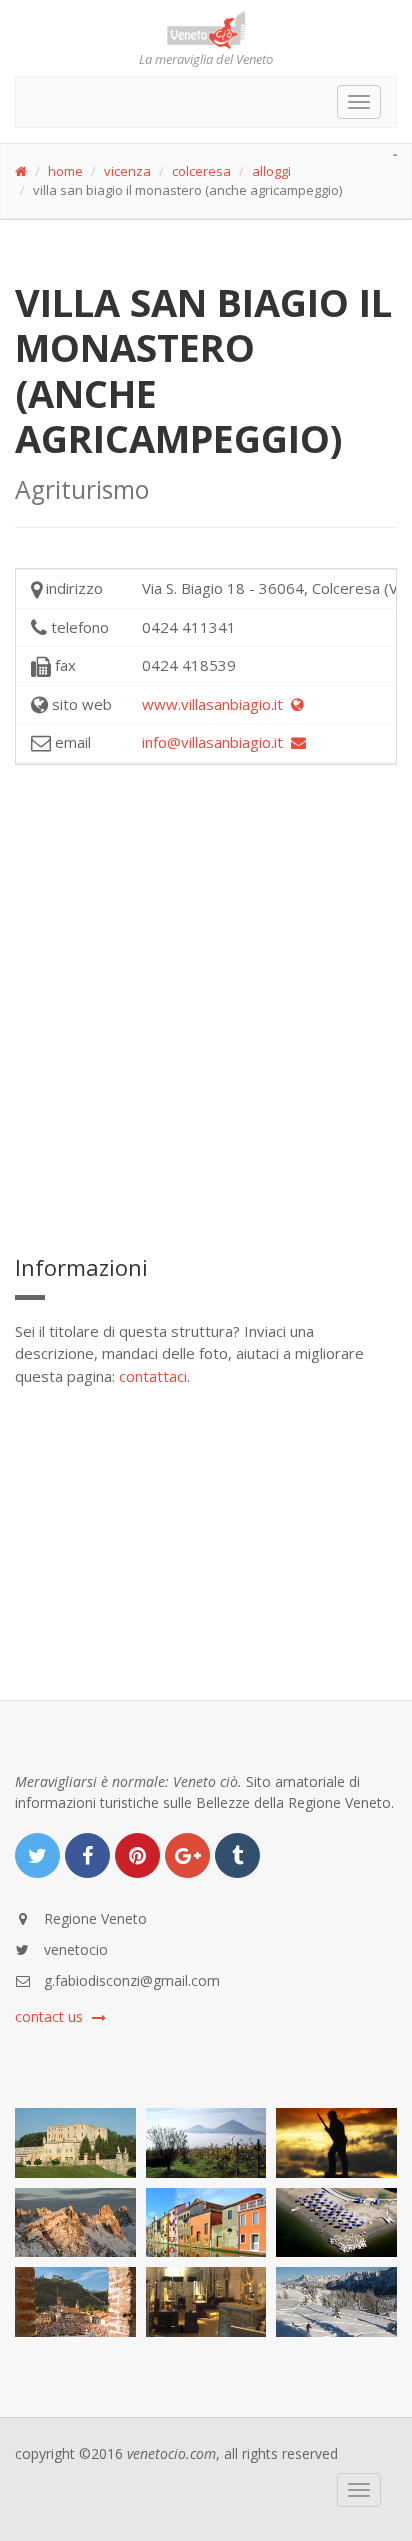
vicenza (127, 171)
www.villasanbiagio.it (216, 704)
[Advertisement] (206, 1006)
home (65, 171)
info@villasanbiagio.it (216, 742)
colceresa (201, 171)
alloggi (271, 171)
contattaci (153, 1376)
